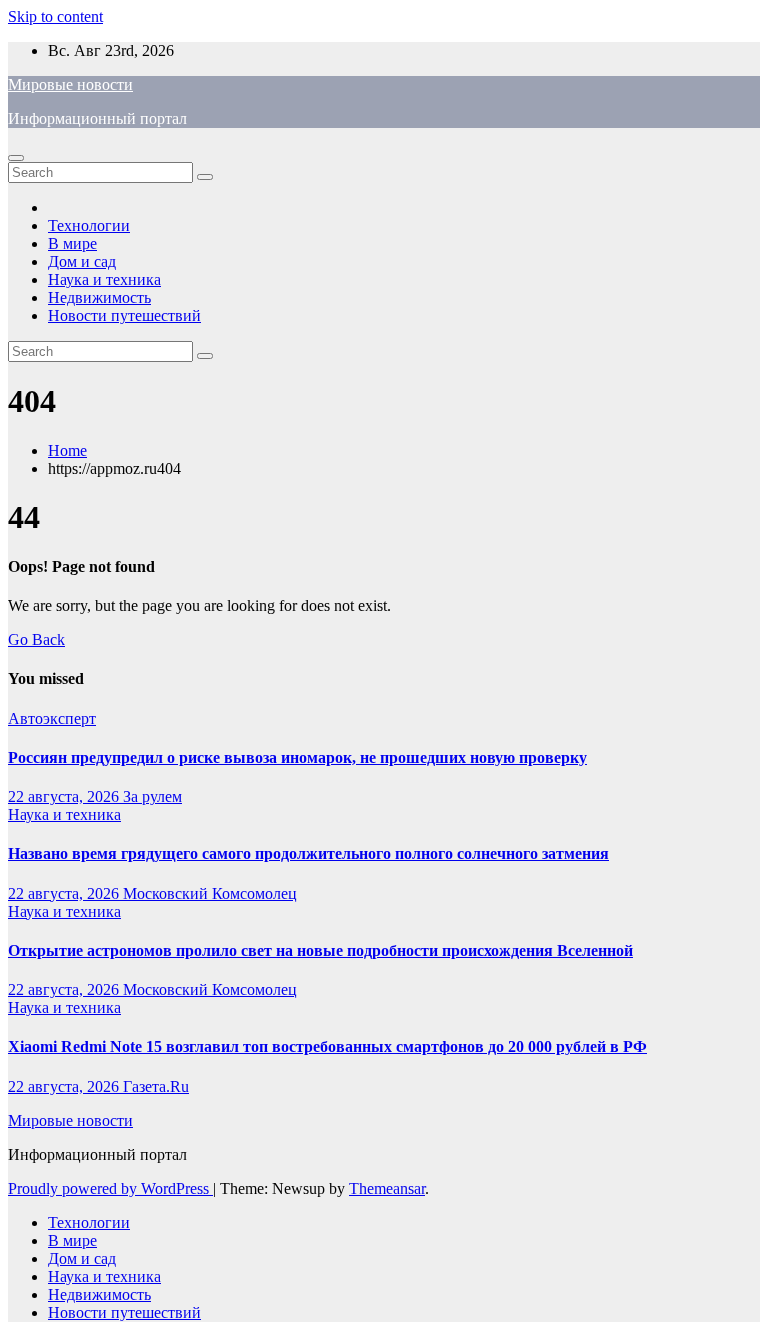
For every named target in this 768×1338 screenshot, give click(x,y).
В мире (72, 243)
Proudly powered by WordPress (110, 1188)
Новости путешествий (124, 315)
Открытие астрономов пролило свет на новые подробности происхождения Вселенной (320, 950)
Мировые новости (70, 84)
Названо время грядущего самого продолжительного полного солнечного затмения (308, 853)
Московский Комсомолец (210, 893)
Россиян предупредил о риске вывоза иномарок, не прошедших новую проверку (297, 757)
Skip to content (55, 16)
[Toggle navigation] (16, 158)
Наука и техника (104, 279)
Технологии (89, 225)
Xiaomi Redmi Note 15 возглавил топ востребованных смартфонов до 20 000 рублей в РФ (327, 1046)
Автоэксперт (52, 718)
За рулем (152, 796)
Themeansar (387, 1188)
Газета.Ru (156, 1086)
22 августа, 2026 (65, 796)
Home (67, 450)
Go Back (36, 639)
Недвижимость (99, 297)
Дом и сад (82, 261)
